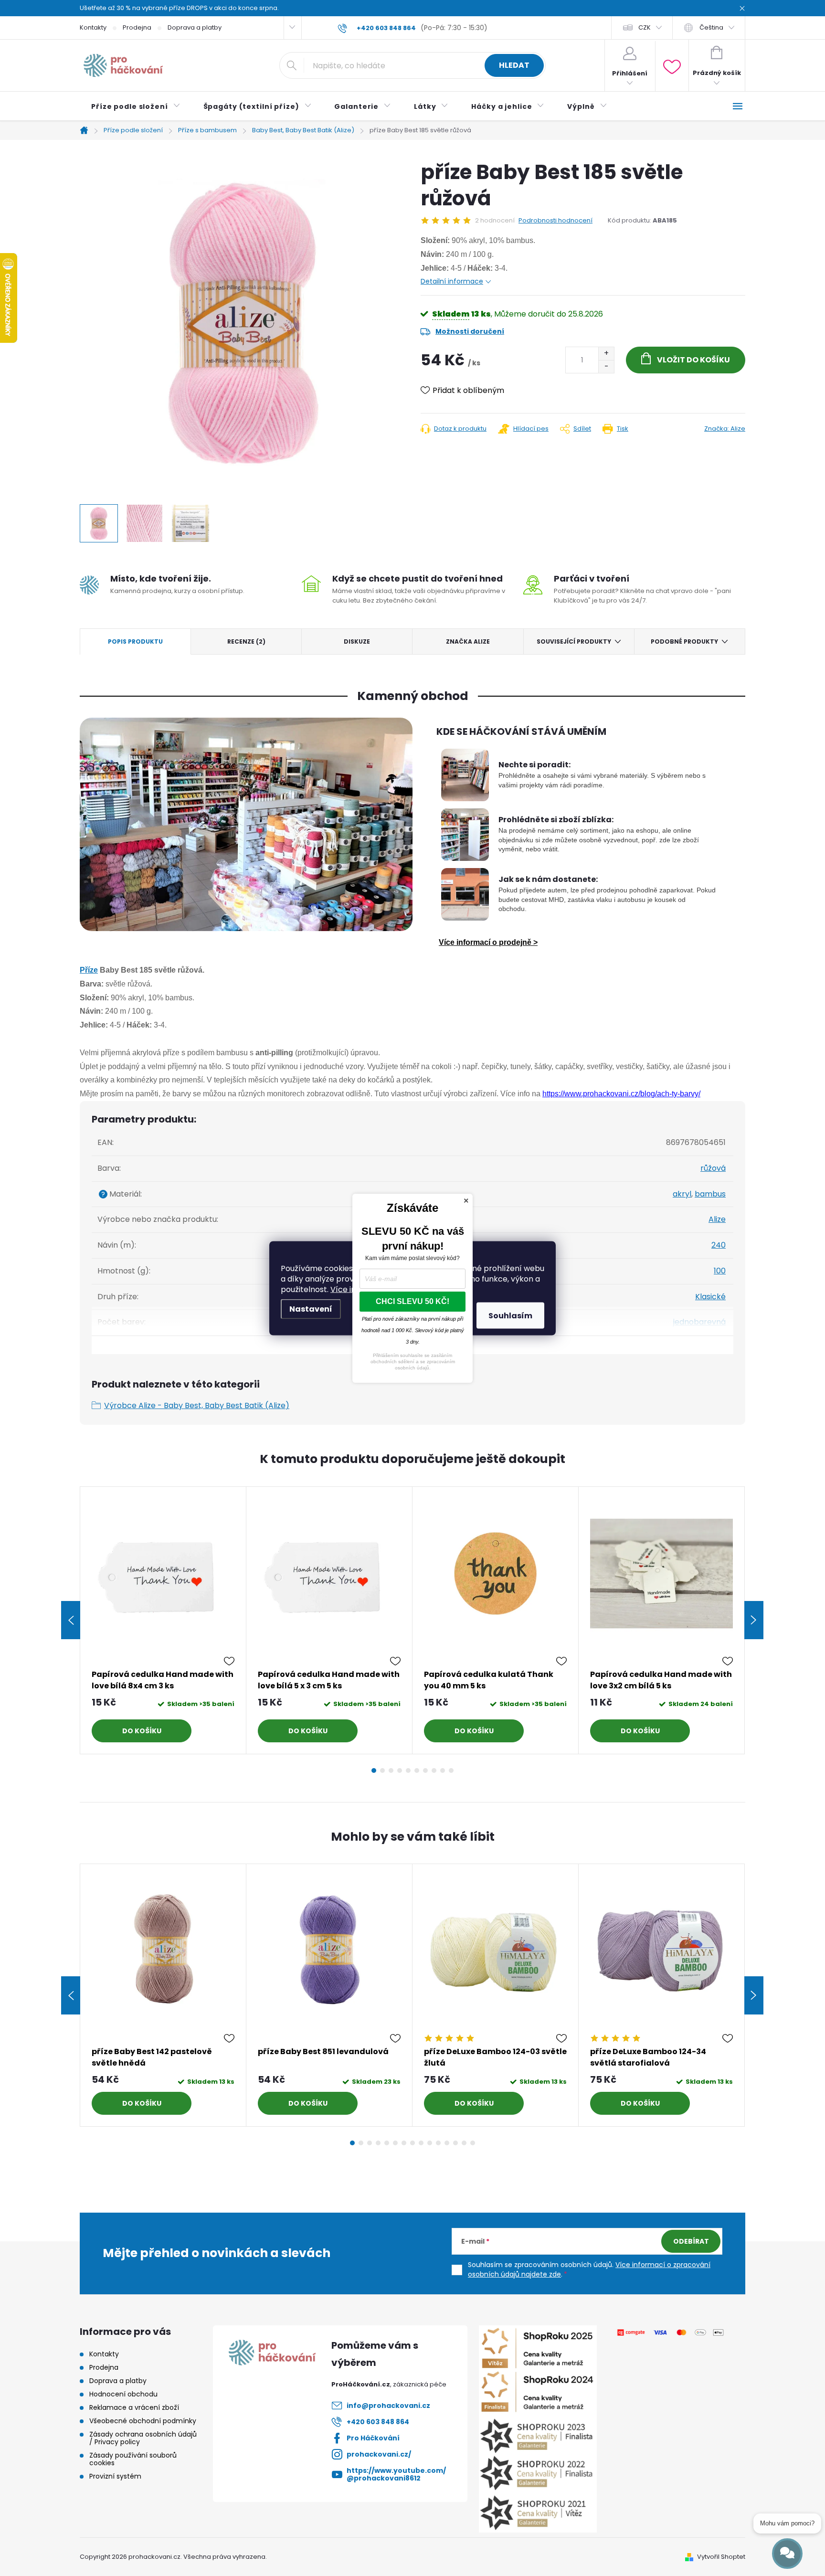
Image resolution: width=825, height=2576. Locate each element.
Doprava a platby (195, 27)
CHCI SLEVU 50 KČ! (412, 1301)
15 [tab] (473, 2143)
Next (754, 1620)
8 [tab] (434, 1770)
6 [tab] (417, 1770)
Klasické (710, 1297)
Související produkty (574, 641)
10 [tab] (451, 1770)
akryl (682, 1194)
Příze (89, 970)
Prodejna (137, 27)
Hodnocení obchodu (123, 2394)
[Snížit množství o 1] (606, 366)
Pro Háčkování (373, 2438)
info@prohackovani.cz (388, 2406)
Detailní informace (452, 281)
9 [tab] (443, 1770)
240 (719, 1245)
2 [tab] (382, 1770)
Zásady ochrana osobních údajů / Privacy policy (143, 2438)
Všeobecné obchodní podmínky (143, 2421)
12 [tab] (447, 2143)
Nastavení (311, 1309)
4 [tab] (400, 1770)
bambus (710, 1194)
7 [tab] (425, 1770)
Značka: (725, 429)
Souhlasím (510, 1315)
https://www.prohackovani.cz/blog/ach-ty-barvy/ (621, 1094)
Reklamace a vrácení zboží (134, 2407)
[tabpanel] (163, 1620)
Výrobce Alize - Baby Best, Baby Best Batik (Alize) (197, 1405)
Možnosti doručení (470, 331)
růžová (713, 1168)
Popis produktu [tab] (135, 641)
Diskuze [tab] (357, 641)
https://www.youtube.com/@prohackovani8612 (396, 2474)
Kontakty (93, 27)
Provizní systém (115, 2476)
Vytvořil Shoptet (721, 2557)
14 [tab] (464, 2143)
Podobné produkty (684, 641)
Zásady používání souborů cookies (133, 2459)
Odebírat (691, 2241)
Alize (717, 1219)
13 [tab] (455, 2143)
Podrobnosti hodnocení (555, 221)
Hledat (514, 65)
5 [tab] (408, 1770)
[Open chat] (787, 2554)
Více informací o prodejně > (488, 942)
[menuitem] (136, 106)
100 (720, 1271)
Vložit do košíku (693, 360)
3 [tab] (391, 1770)
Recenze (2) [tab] (246, 641)
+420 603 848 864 (378, 2422)
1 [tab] (374, 1770)
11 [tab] (438, 2143)
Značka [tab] (468, 641)
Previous (71, 1620)
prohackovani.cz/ (379, 2454)
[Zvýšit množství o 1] (606, 354)
